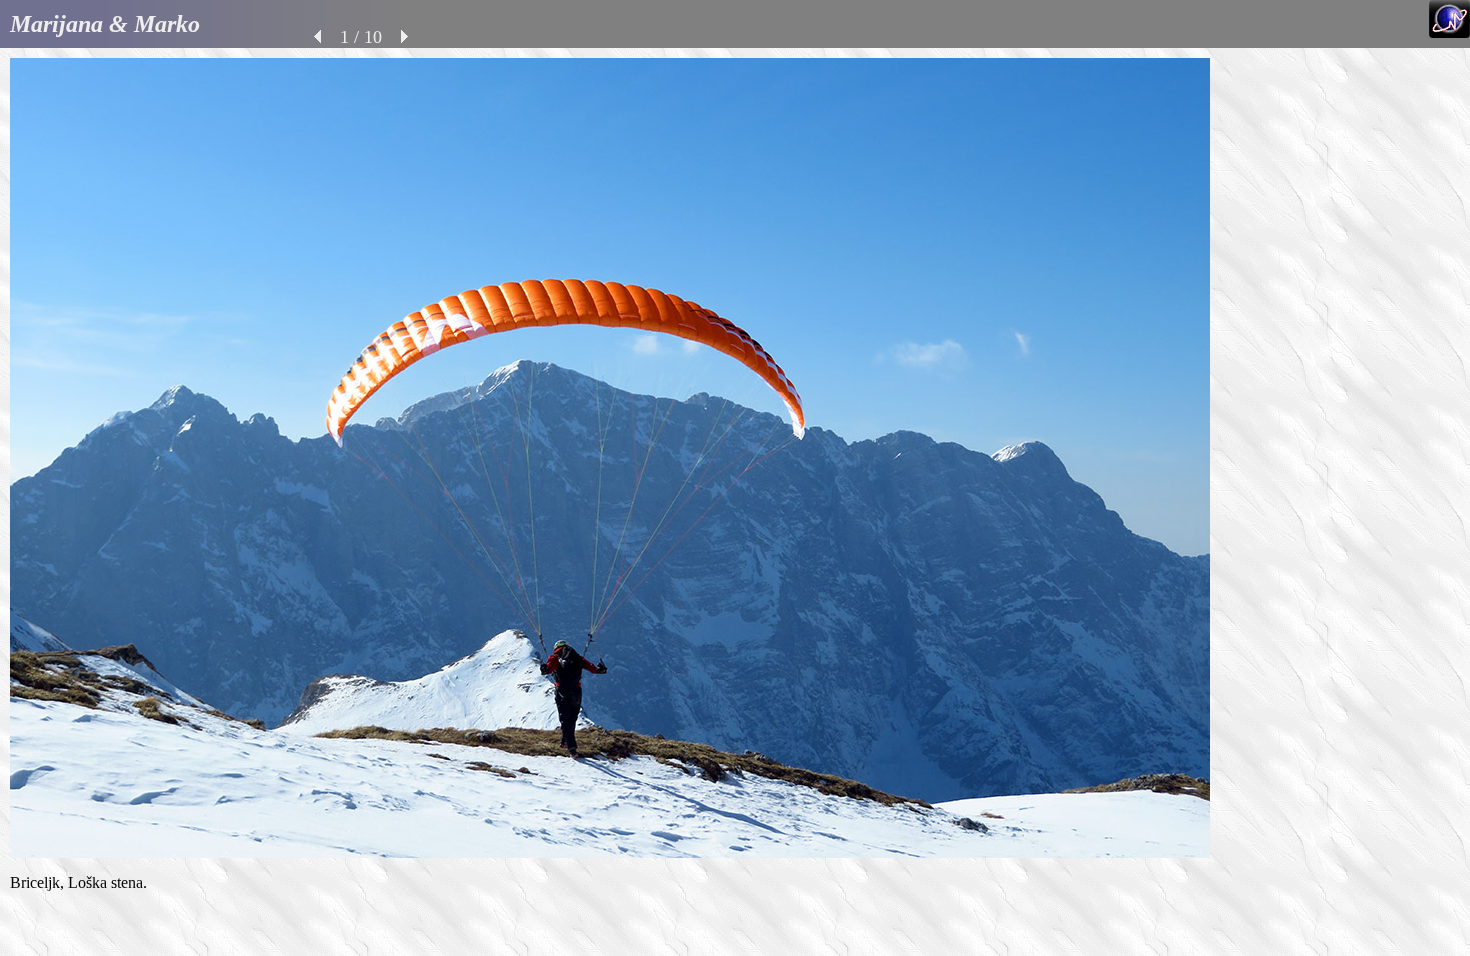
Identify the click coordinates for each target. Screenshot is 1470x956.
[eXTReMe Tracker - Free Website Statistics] (1449, 32)
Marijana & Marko (105, 24)
